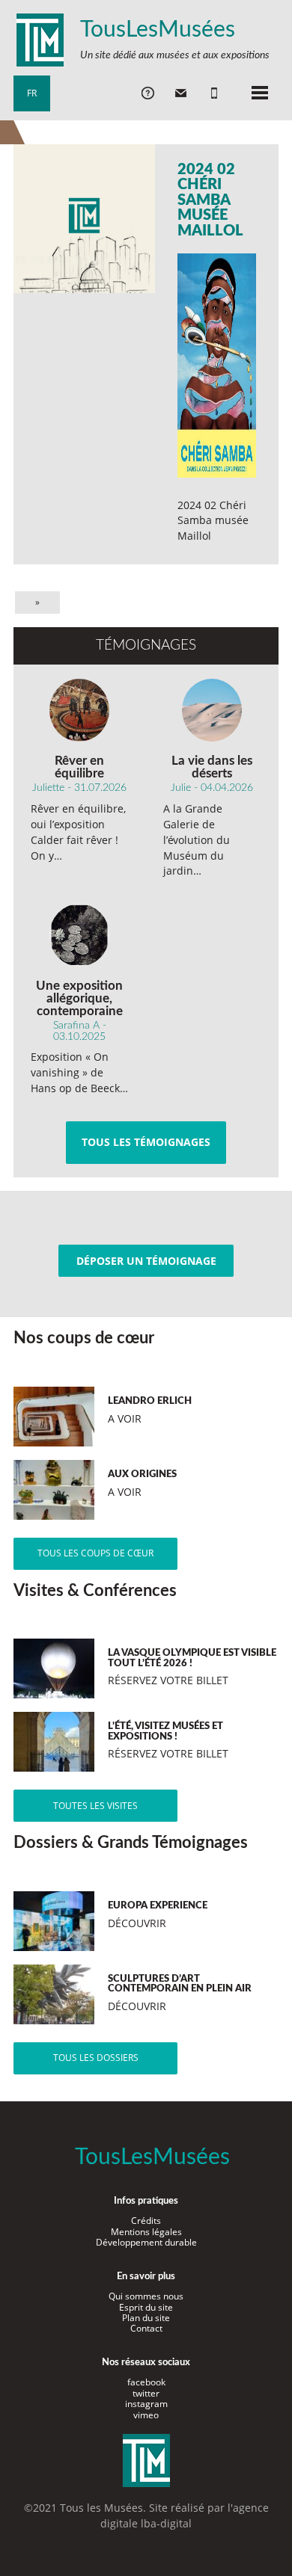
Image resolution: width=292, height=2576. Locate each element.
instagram (146, 2404)
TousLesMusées (158, 30)
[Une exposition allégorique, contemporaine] (79, 935)
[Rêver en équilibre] (79, 710)
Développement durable (146, 2242)
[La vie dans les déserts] (212, 710)
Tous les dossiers (96, 2058)
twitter (146, 2393)
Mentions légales (146, 2232)
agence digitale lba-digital (185, 2515)
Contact (146, 2328)
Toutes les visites (95, 1806)
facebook (146, 2382)
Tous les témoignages (146, 1142)
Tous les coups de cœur (95, 1553)
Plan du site (146, 2318)
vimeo (146, 2415)
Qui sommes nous (146, 2296)
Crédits (146, 2221)
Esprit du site (146, 2307)
